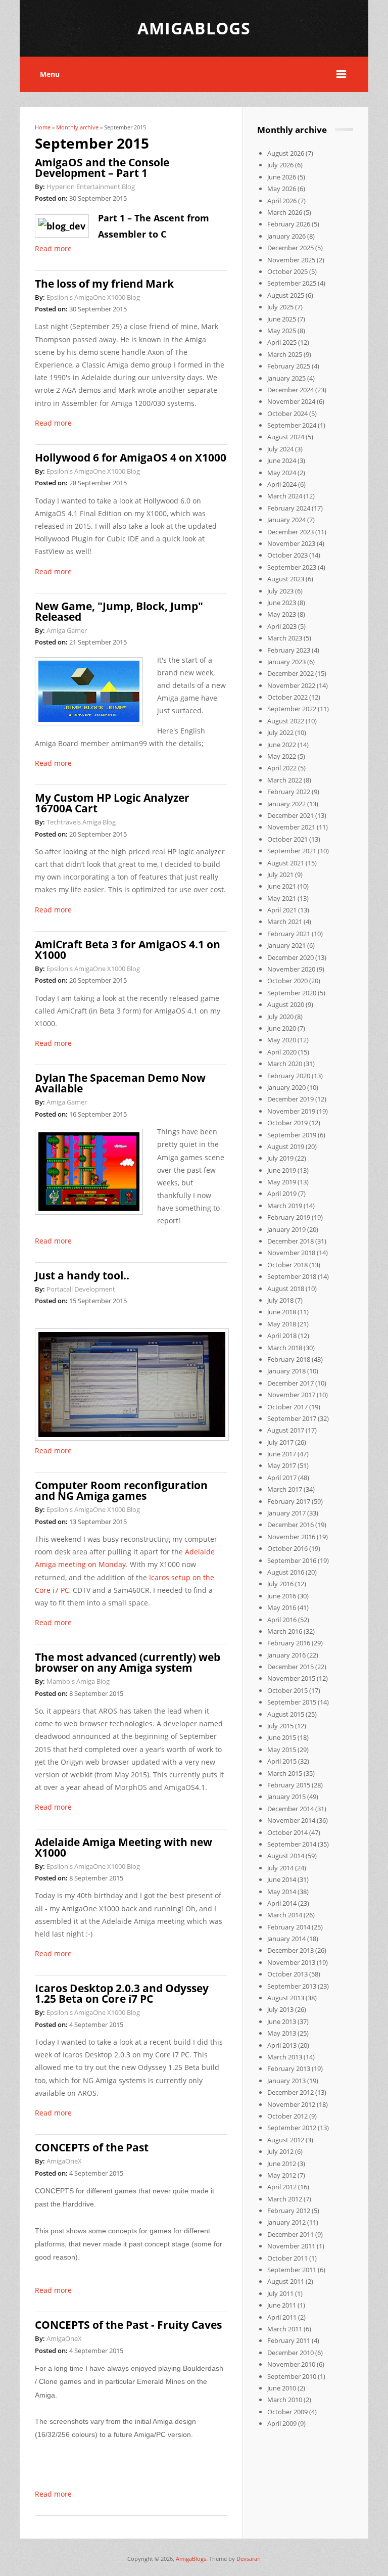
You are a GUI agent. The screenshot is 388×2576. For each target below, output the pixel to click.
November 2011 (291, 2246)
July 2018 (280, 1300)
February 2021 (289, 934)
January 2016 (286, 1655)
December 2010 (290, 2353)
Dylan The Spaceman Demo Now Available (120, 1083)
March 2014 (285, 1915)
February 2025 (289, 366)
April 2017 (282, 1478)
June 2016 (282, 1596)
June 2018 (282, 1312)
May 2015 (282, 1750)
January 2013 (286, 2081)
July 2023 (280, 591)
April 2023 (282, 626)
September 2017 (292, 1418)
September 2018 (292, 1276)
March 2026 (285, 212)
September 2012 (292, 2128)
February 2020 (289, 1076)
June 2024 (282, 461)
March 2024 (285, 496)
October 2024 (287, 413)
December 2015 (290, 1667)
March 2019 (285, 1206)
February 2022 (289, 792)
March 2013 (285, 2057)
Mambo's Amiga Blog (78, 1681)
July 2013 (280, 2009)
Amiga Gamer (67, 630)
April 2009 (282, 2423)
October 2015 (287, 1690)
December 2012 (290, 2092)
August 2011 (286, 2281)
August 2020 (286, 1004)
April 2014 (282, 1903)
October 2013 (287, 1974)
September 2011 (292, 2270)
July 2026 (280, 165)
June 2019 (282, 1170)
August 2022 (286, 721)
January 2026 (286, 236)
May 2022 (282, 756)
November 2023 (291, 543)
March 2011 (285, 2329)
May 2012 (282, 2175)
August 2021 (286, 863)
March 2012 (285, 2199)
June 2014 (282, 1879)
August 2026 (286, 153)
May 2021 (282, 898)
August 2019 (286, 1146)
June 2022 (282, 745)
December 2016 (290, 1525)
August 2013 (286, 1998)
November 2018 (291, 1253)
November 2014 (291, 1820)
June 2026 (282, 177)
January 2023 (286, 662)
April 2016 (282, 1620)
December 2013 (290, 1950)
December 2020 (290, 957)
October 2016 (287, 1548)
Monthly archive (77, 127)
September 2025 (292, 283)
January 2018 (286, 1371)
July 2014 (280, 1868)
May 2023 (282, 614)
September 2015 (292, 1702)
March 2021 (285, 922)
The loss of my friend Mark (104, 284)
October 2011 (287, 2258)
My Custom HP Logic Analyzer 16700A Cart (112, 803)
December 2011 (290, 2234)
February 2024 (289, 508)
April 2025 (282, 342)
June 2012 (282, 2164)
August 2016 (286, 1572)
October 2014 (287, 1832)
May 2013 (282, 2033)
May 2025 (282, 331)
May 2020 (282, 1040)
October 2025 (287, 271)
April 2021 (282, 910)
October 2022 (287, 697)
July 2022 (280, 732)
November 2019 (291, 1111)
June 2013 (282, 2021)
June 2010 (282, 2388)
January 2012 (286, 2222)
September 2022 (292, 709)
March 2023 (285, 638)
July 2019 (280, 1158)
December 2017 (290, 1383)
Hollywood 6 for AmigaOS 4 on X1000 (131, 457)
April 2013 (282, 2045)
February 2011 (289, 2340)
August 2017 (286, 1430)
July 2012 (280, 2151)
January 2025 (286, 378)
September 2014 (292, 1844)
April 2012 (282, 2187)
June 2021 (282, 886)
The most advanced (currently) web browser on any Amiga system (128, 1662)
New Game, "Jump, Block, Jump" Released (119, 611)
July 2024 (280, 449)
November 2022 (291, 685)
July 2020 (280, 1017)
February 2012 (289, 2211)
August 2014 (286, 1856)
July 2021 (280, 875)
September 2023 (292, 567)
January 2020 (286, 1087)
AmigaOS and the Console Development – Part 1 (102, 168)
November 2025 (291, 260)
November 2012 (291, 2104)
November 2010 (291, 2364)
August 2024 (286, 437)
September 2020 (292, 993)
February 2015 (289, 1785)
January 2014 (286, 1939)
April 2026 (282, 201)
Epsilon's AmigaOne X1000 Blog (93, 297)
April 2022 (282, 768)
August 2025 (286, 295)
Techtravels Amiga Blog (81, 822)
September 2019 (292, 1135)
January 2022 (286, 804)
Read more (53, 248)
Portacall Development (81, 1289)
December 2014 (290, 1809)
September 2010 (292, 2376)
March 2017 (285, 1489)
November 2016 (291, 1537)
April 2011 (282, 2317)
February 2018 (289, 1359)
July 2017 (280, 1442)
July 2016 (280, 1584)
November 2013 (291, 1962)
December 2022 (290, 673)
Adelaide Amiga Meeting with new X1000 (124, 1847)
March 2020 (285, 1064)
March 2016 (285, 1631)
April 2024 (282, 484)
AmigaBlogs (191, 2559)
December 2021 (290, 815)
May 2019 (282, 1182)
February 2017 (289, 1501)
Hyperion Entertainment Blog (91, 187)
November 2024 (291, 401)
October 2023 (287, 555)
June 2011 (282, 2305)
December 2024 (290, 390)
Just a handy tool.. (82, 1275)
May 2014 (282, 1892)
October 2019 (287, 1123)
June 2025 (282, 319)
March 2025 (285, 354)
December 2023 (290, 532)
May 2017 (282, 1465)
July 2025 (280, 307)
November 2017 (291, 1395)
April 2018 (282, 1336)
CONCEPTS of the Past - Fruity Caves (128, 2325)
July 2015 (280, 1726)
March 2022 (285, 780)
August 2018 (286, 1289)
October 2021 (287, 839)
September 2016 (292, 1560)
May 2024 (282, 473)
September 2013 (292, 1986)
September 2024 (292, 425)
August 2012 (286, 2140)
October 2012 (287, 2116)
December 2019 (290, 1099)
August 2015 (286, 1714)
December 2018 (290, 1241)
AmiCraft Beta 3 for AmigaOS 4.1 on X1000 (128, 950)
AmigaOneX (64, 2161)
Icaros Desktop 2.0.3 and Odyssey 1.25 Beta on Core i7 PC (122, 1993)
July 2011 (280, 2293)
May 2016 (282, 1607)
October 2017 (287, 1407)
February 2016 (289, 1643)
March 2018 (285, 1348)
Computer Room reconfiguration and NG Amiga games (121, 1490)
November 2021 (291, 827)
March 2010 (285, 2400)
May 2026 (282, 189)
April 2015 (282, 1761)
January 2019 (286, 1229)
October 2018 (287, 1265)
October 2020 (287, 981)
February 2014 (289, 1927)
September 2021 (292, 851)
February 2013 (289, 2068)
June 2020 (282, 1028)
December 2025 (290, 248)
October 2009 (287, 2412)
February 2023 (289, 650)
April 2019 (282, 1193)
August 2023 (286, 579)
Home (43, 127)
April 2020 (282, 1052)
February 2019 (289, 1217)
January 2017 (286, 1513)
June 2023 (282, 603)
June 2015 (282, 1737)
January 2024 (286, 520)
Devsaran (249, 2559)
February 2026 (289, 224)
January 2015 (286, 1797)
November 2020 (291, 969)
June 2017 (282, 1454)
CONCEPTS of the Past (92, 2147)
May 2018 (282, 1324)
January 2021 (286, 945)
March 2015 (285, 1773)
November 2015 (291, 1678)
